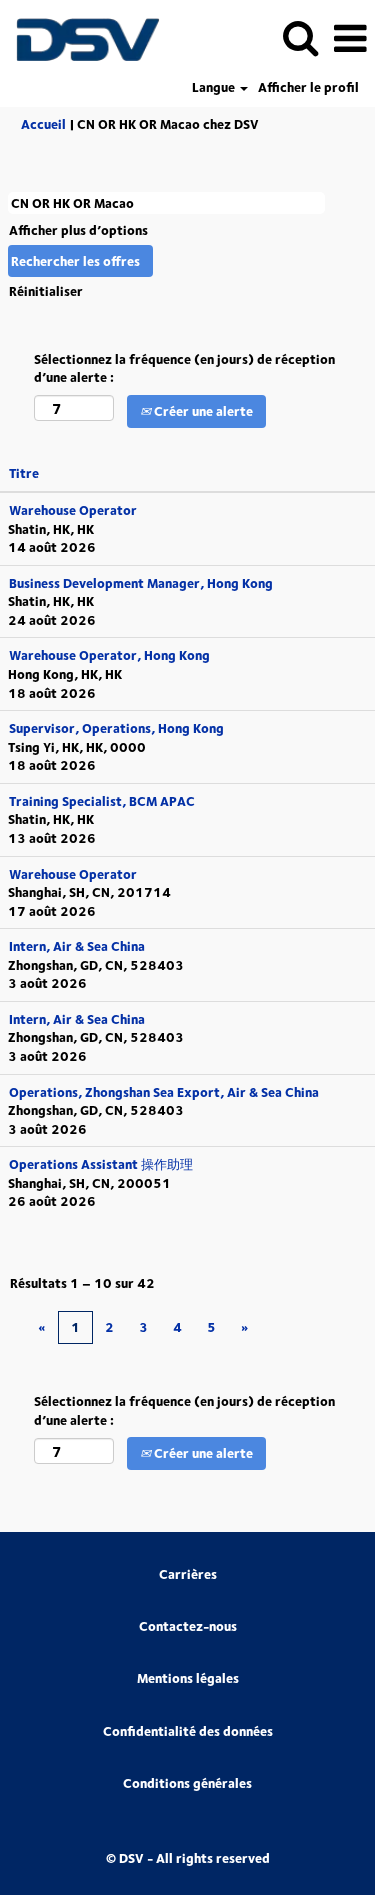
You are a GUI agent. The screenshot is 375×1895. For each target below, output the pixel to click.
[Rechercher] (300, 36)
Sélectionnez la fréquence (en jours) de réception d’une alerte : (184, 368)
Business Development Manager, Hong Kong (141, 583)
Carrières (188, 1574)
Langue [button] (215, 87)
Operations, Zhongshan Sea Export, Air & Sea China (164, 1092)
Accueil (43, 124)
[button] (350, 37)
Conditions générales (187, 1783)
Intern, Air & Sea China (77, 946)
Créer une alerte (202, 411)
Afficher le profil (308, 87)
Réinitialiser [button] (46, 291)
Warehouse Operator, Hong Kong (109, 655)
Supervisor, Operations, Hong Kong (116, 728)
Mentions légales (188, 1678)
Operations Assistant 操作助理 (101, 1164)
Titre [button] (24, 473)
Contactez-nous (188, 1626)
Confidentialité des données (188, 1731)
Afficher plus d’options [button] (78, 230)
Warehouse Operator (73, 510)
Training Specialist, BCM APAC (102, 801)
